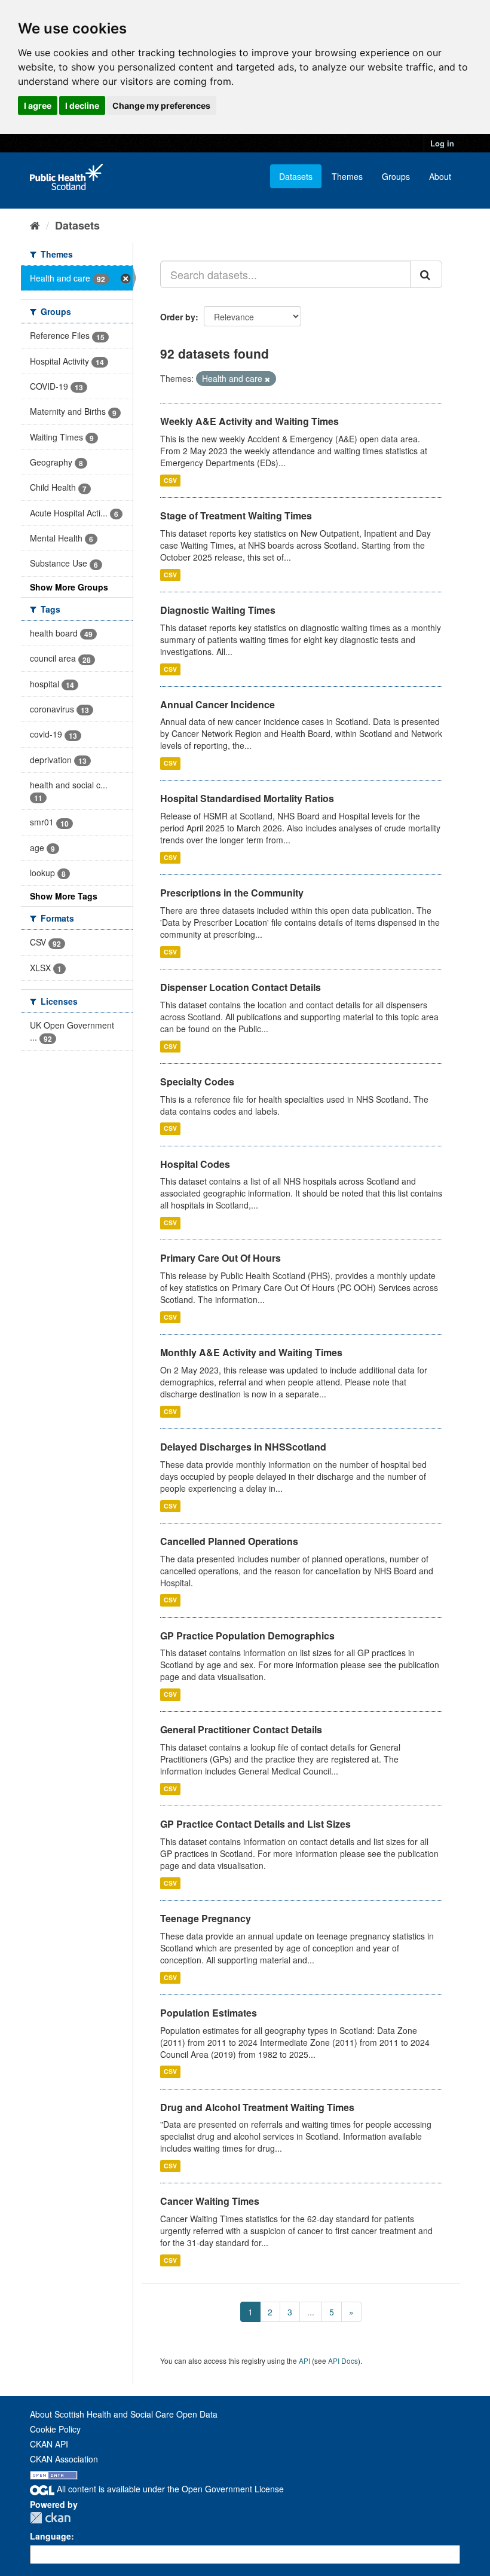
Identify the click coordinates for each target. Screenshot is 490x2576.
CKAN (50, 2518)
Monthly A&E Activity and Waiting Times (251, 1352)
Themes (347, 176)
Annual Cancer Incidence (218, 704)
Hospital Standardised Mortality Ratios (247, 798)
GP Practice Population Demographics (247, 1636)
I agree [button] (38, 105)
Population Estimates (209, 2013)
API (304, 2361)
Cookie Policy (55, 2429)
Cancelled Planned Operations (229, 1541)
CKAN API (49, 2444)
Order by (178, 317)
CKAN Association (64, 2459)
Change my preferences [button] (161, 105)
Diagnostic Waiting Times (218, 610)
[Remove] (267, 379)
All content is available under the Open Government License (169, 2489)
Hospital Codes (195, 1164)
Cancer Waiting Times (210, 2201)
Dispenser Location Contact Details (241, 987)
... (311, 2312)
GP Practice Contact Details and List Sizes (255, 1824)
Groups (396, 176)
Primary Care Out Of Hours (220, 1258)
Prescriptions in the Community (232, 893)
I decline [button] (82, 105)
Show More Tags (64, 896)
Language (50, 2536)
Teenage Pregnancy (206, 1918)
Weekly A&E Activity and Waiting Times (249, 421)
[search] (426, 274)
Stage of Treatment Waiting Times (236, 515)
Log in (442, 143)
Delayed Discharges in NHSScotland (243, 1447)
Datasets (296, 176)
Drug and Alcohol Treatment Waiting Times (257, 2107)
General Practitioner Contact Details (241, 1729)
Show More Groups (69, 587)
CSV (170, 480)
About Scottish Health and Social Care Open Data (124, 2414)
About (440, 176)
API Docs (343, 2361)
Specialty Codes (197, 1082)
